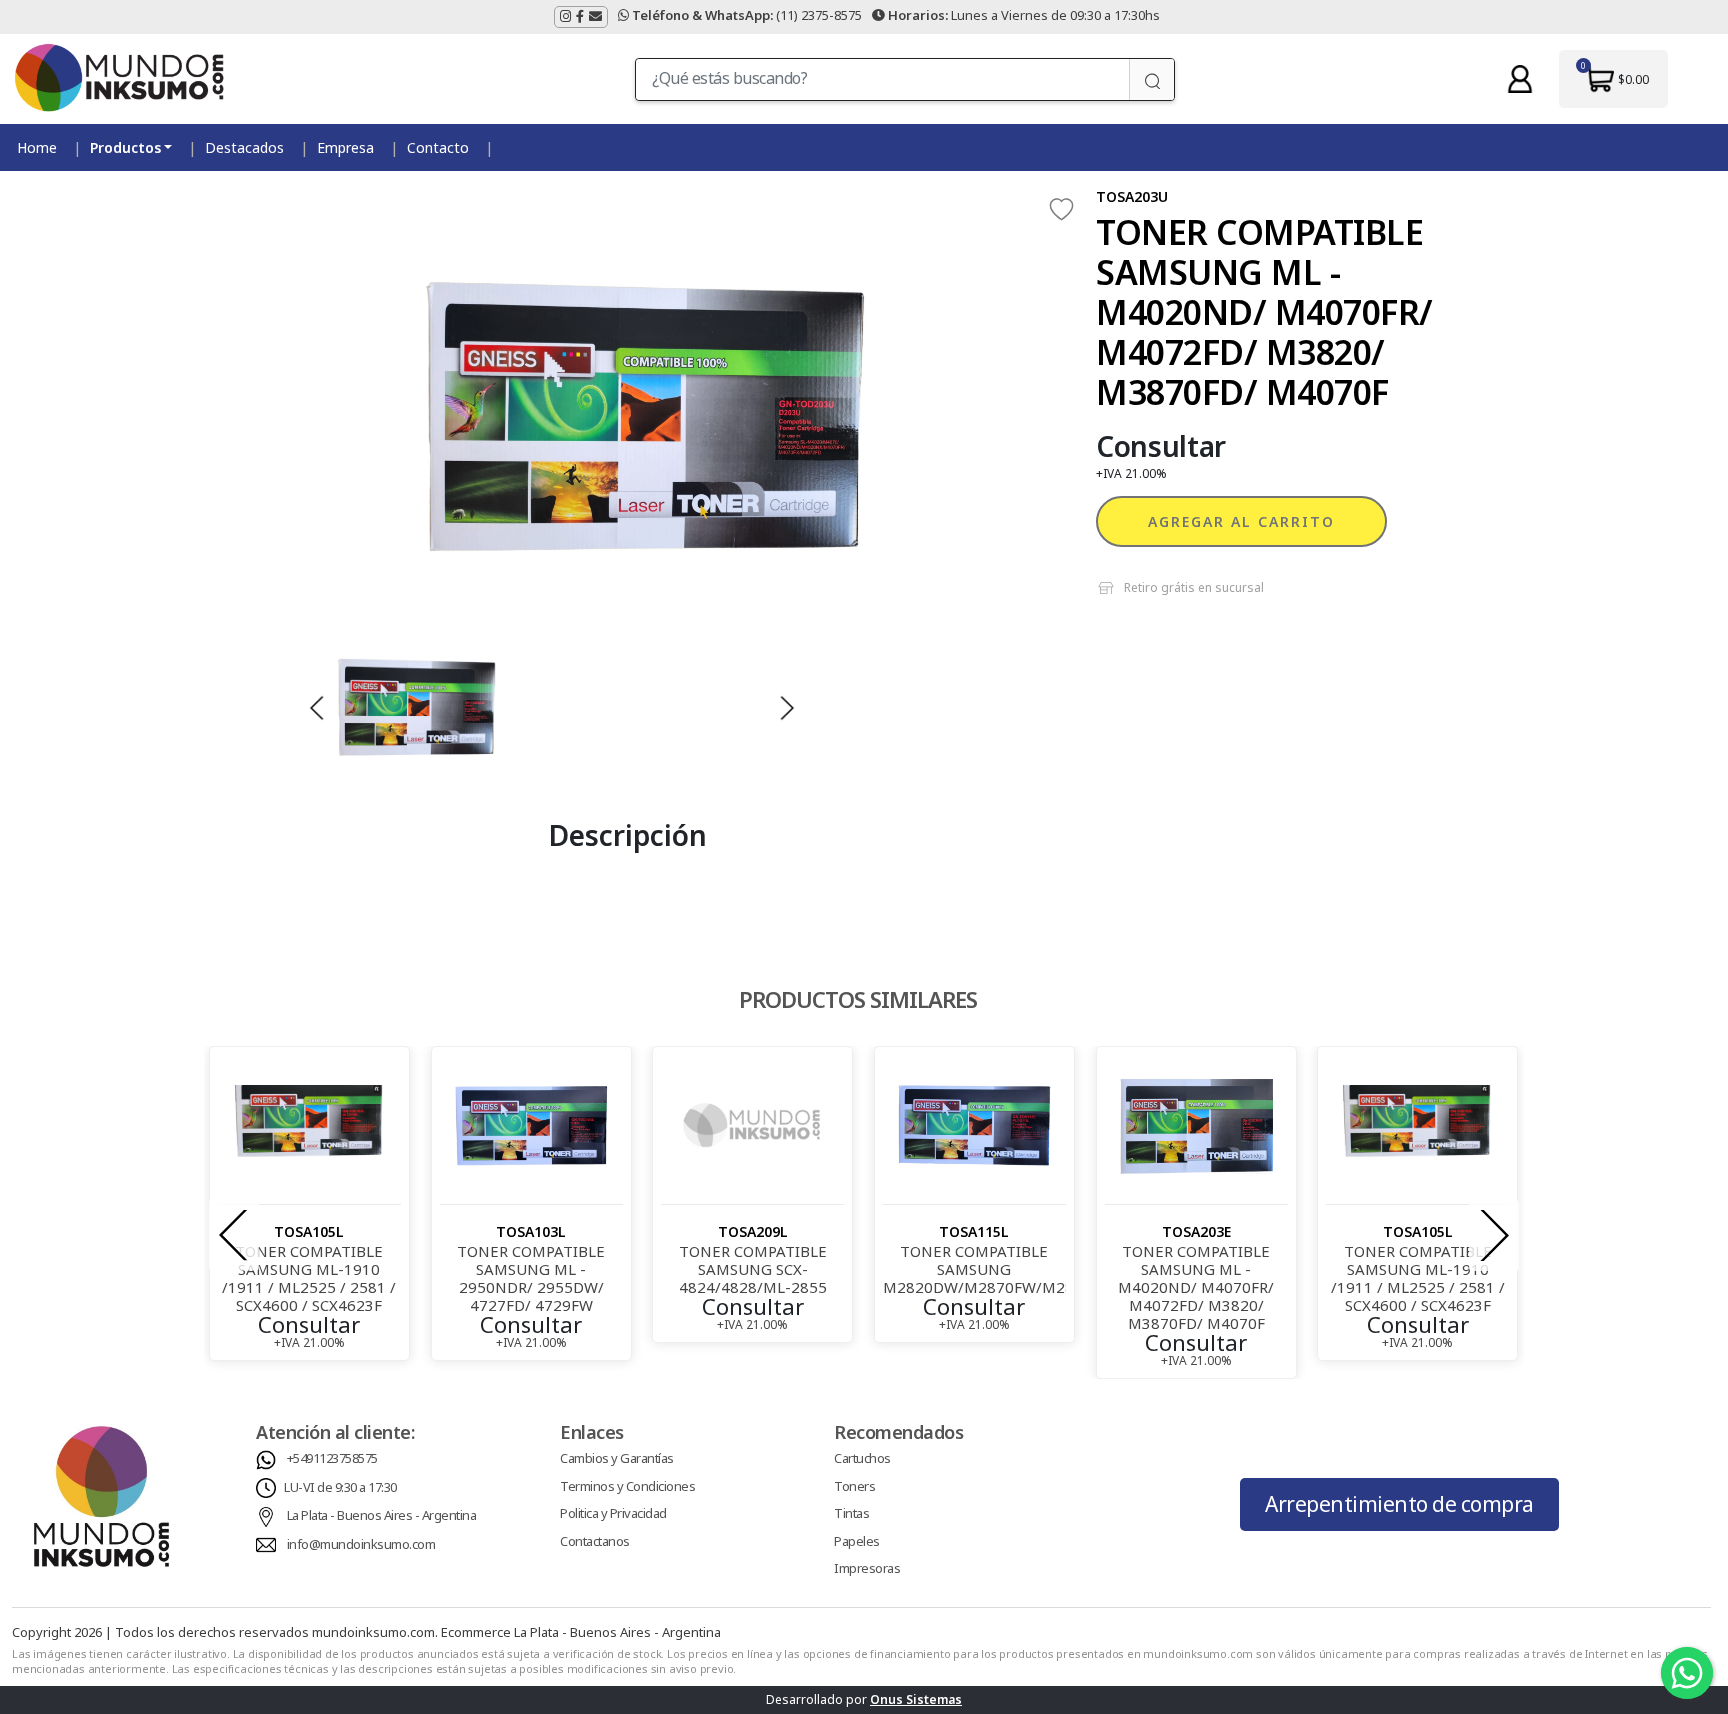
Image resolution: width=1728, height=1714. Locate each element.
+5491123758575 (332, 1458)
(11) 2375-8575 (747, 15)
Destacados (244, 147)
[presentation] (234, 1235)
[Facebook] (580, 17)
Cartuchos (862, 1458)
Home (37, 147)
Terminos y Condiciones (627, 1486)
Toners (854, 1486)
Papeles (857, 1541)
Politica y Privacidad (613, 1513)
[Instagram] (565, 17)
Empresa (345, 147)
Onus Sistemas (916, 1699)
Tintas (851, 1513)
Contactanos (595, 1541)
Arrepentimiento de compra (1399, 1504)
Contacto (438, 147)
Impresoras (867, 1568)
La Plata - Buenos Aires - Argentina (382, 1515)
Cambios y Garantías (617, 1458)
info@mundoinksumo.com (361, 1544)
